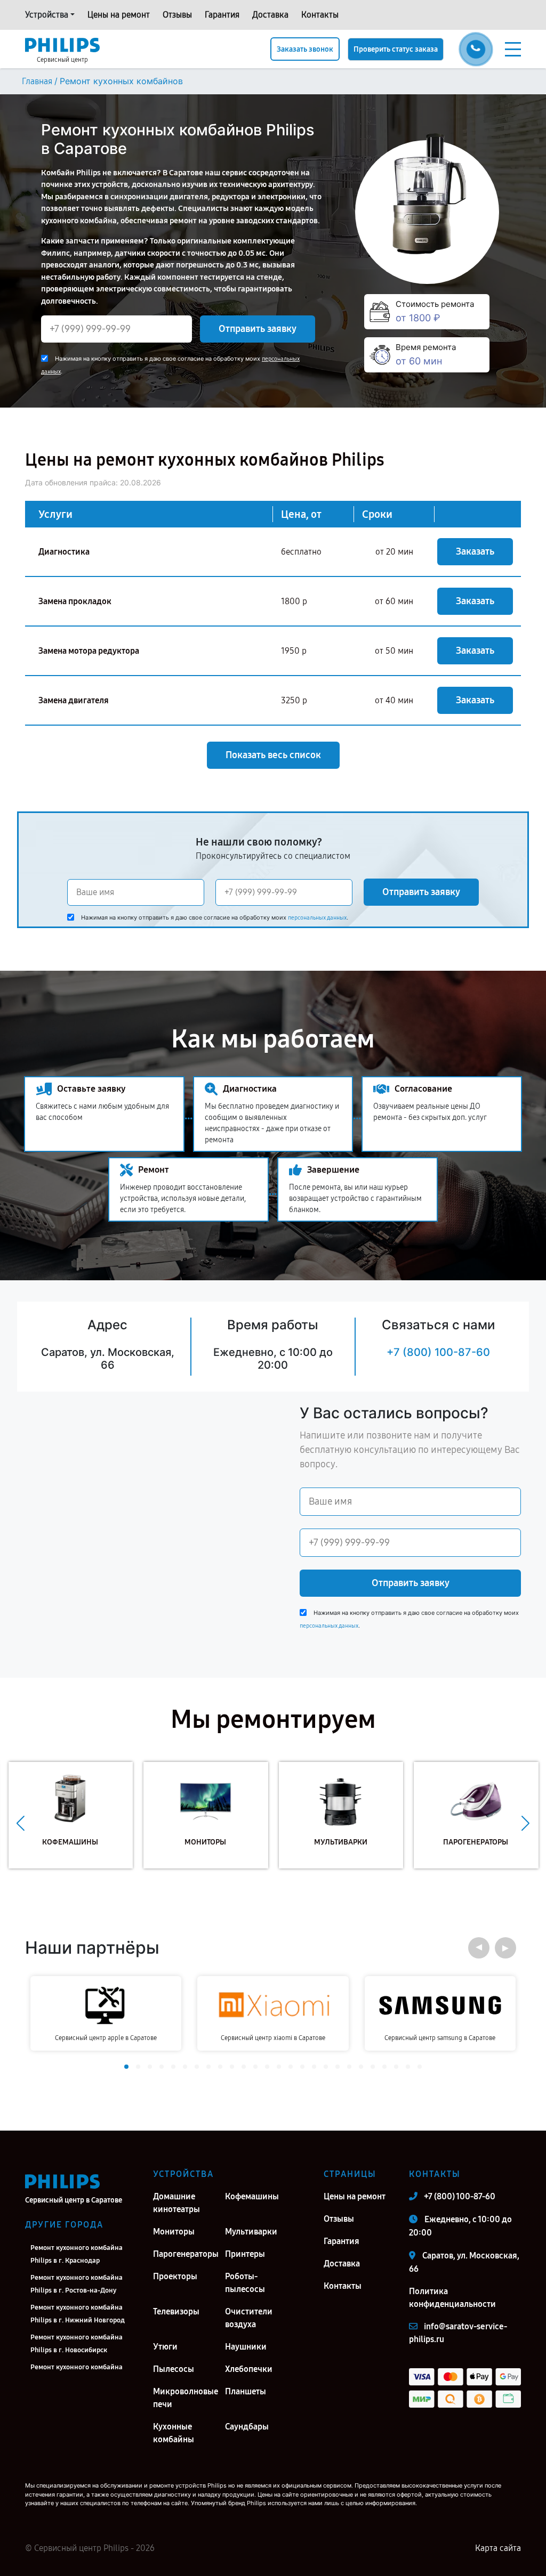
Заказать (475, 551)
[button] (21, 1823)
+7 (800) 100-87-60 (438, 1352)
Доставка (270, 15)
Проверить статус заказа (396, 49)
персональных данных (317, 918)
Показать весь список (273, 755)
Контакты (320, 15)
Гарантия (222, 15)
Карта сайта (498, 2548)
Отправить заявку (258, 329)
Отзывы (177, 15)
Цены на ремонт (119, 15)
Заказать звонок (305, 49)
